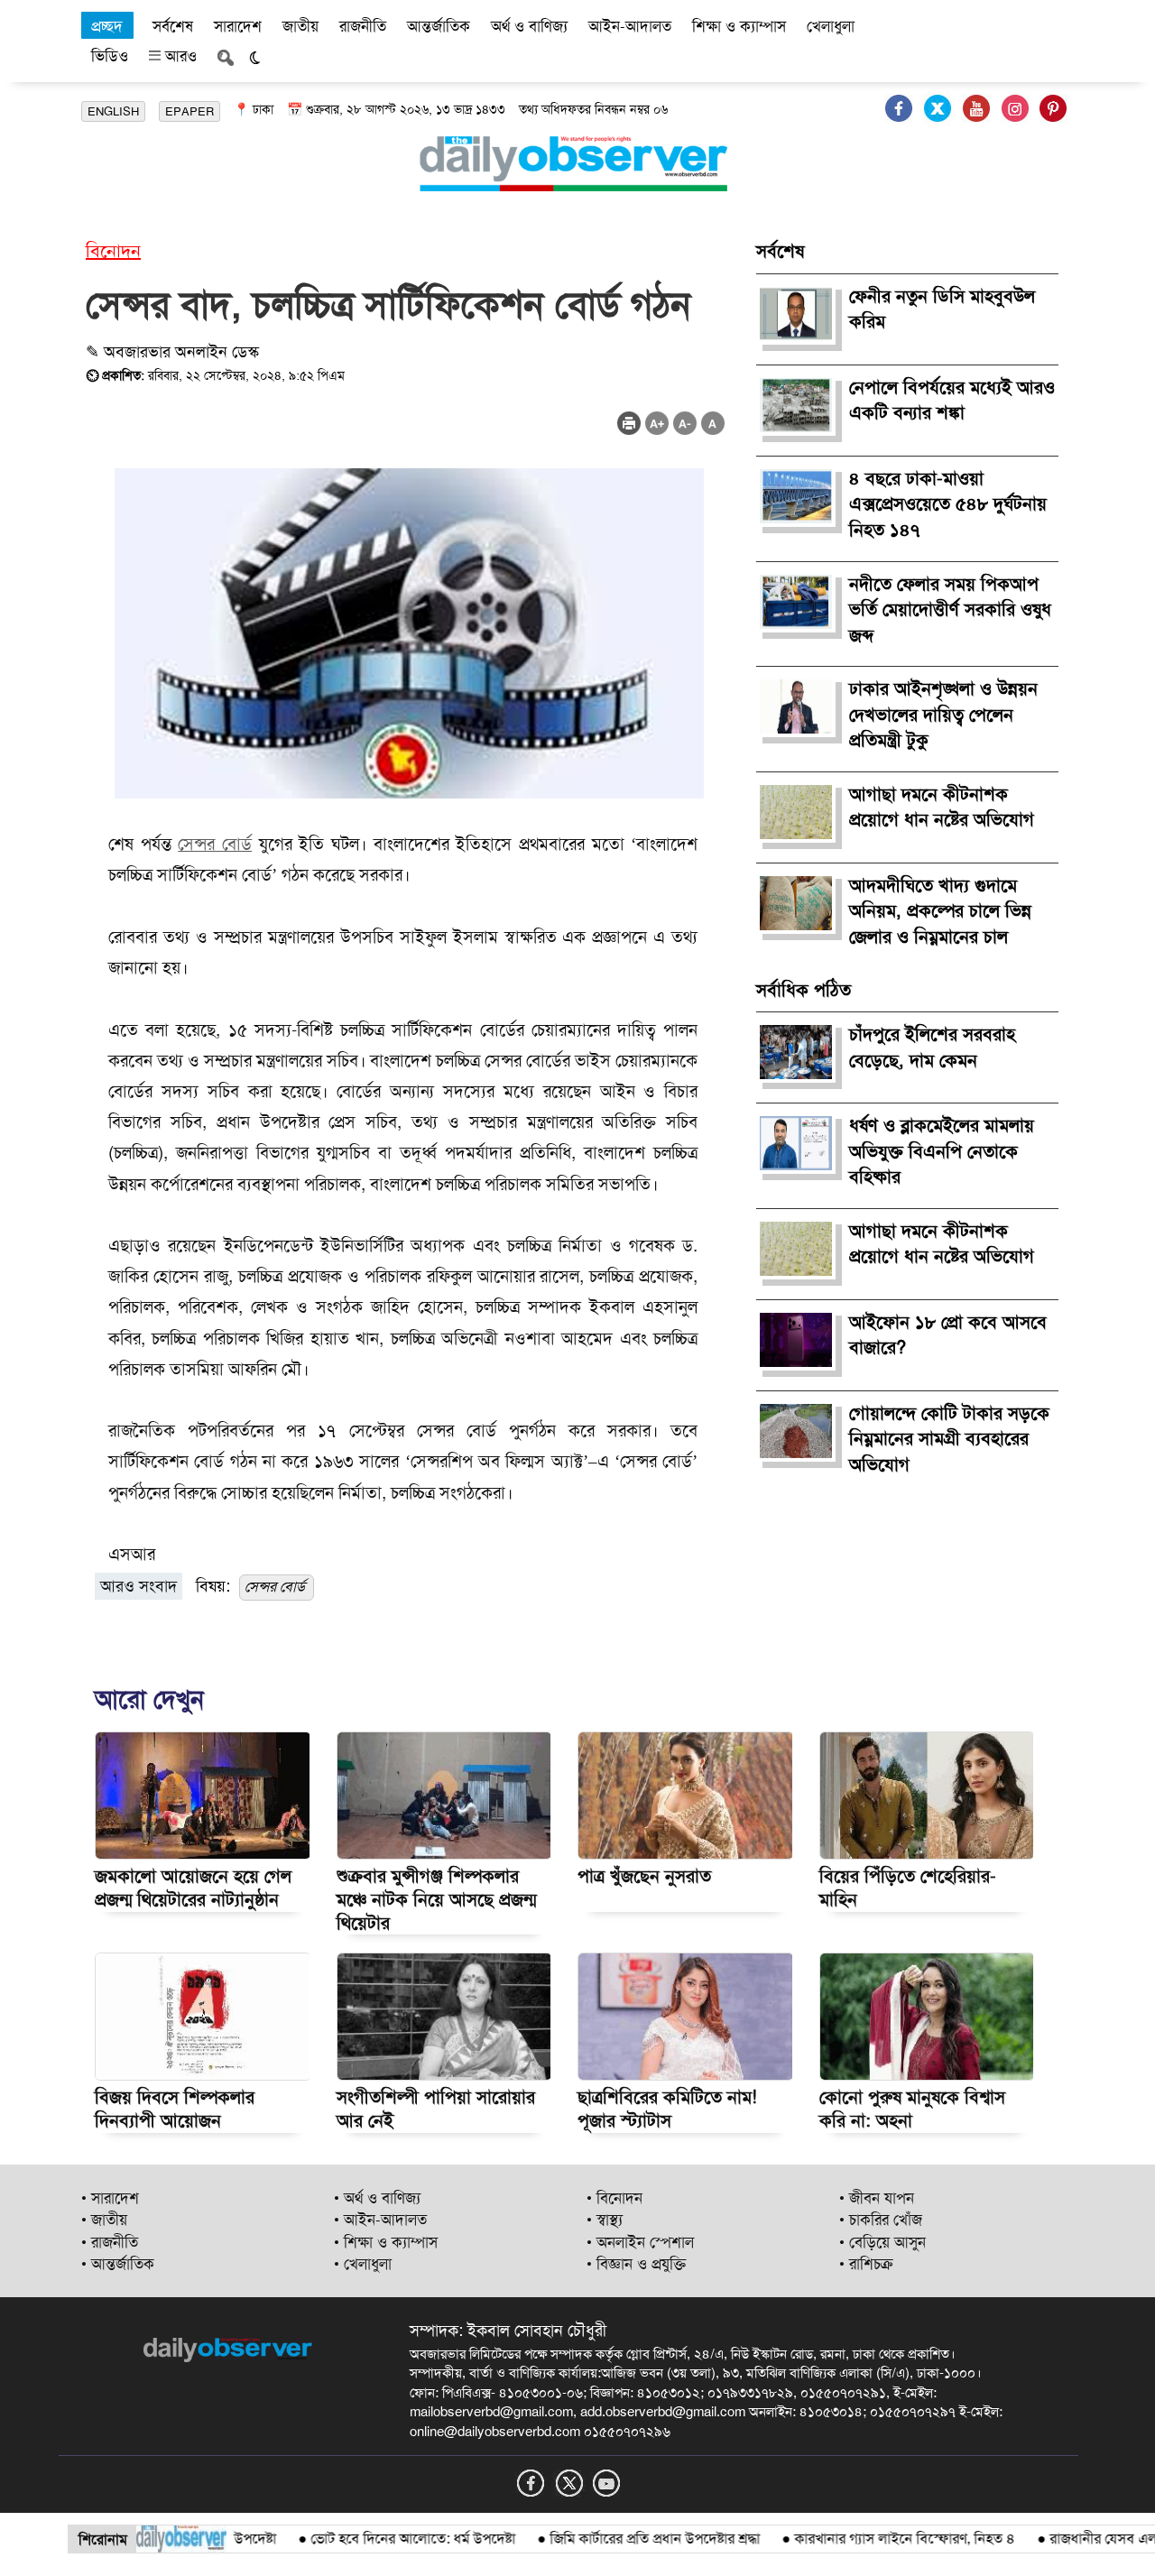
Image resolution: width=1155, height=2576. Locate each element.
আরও (179, 56)
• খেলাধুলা (363, 2264)
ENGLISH (113, 111)
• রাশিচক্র (866, 2264)
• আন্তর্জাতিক (118, 2264)
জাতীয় (300, 26)
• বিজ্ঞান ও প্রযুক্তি (636, 2264)
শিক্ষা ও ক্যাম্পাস (739, 26)
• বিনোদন (614, 2198)
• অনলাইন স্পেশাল (640, 2242)
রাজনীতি (363, 26)
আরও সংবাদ (139, 1586)
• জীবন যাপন (877, 2198)
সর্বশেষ (173, 26)
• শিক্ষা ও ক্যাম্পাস (386, 2242)
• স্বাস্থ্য (605, 2220)
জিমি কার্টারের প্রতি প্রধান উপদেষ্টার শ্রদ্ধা (613, 2539)
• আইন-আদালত (380, 2220)
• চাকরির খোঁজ (881, 2220)
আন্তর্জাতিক (439, 26)
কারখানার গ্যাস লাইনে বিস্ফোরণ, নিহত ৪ (863, 2539)
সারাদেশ (238, 26)
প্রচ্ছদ (107, 26)
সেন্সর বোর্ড (215, 844)
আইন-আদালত (630, 26)
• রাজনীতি (110, 2242)
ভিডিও (110, 56)
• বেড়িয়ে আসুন (882, 2242)
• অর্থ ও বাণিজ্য (377, 2198)
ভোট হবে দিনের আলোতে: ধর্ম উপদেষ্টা (371, 2539)
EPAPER (189, 111)
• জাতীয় (104, 2220)
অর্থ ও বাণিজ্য (529, 26)
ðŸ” (1127, 2539)
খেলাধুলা (831, 26)
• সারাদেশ (110, 2198)
